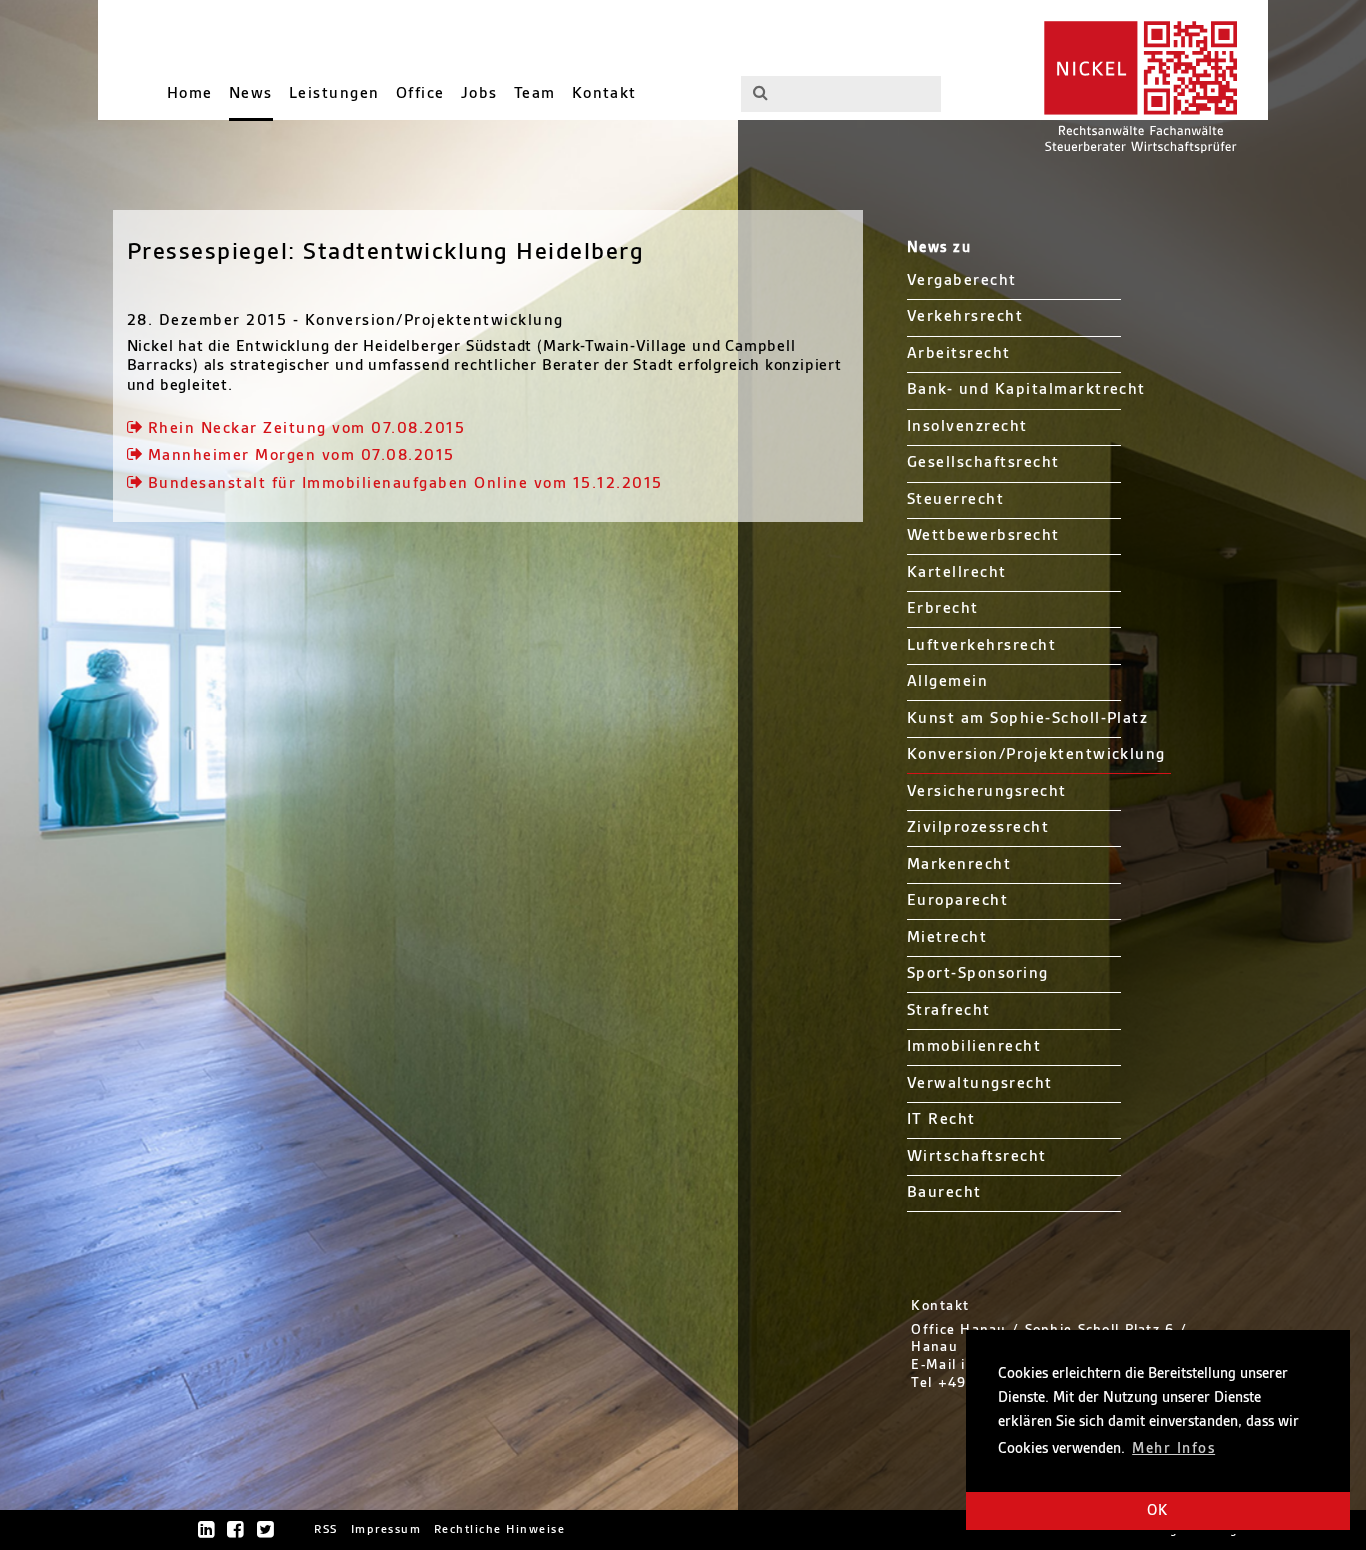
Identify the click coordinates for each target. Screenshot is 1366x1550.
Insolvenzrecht (967, 426)
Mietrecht (947, 937)
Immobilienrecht (974, 1046)
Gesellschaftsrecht (983, 462)
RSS (326, 1529)
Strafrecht (949, 1010)
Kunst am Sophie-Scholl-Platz (1028, 718)
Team (535, 93)
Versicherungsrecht (987, 791)
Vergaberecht (962, 280)
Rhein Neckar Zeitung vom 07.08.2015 (306, 428)
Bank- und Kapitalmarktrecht (1026, 389)
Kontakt (604, 93)
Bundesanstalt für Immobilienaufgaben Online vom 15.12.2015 (405, 483)
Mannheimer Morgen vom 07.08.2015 (301, 455)
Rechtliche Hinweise (499, 1529)
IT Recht (941, 1119)
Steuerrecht (955, 499)
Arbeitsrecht (959, 353)
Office (420, 93)
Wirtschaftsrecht (977, 1156)
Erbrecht (943, 608)
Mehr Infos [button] (1173, 1449)
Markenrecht (959, 864)
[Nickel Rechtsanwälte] (1137, 85)
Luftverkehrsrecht (981, 645)
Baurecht (944, 1192)
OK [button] (1158, 1511)
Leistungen (334, 93)
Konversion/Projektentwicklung (1036, 754)
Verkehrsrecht (965, 316)
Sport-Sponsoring (978, 973)
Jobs (479, 93)
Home (190, 93)
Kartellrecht (957, 572)
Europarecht (957, 900)
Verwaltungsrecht (980, 1083)
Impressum (386, 1529)
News (251, 93)
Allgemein (947, 681)
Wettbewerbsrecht (983, 535)
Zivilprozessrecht (978, 827)
